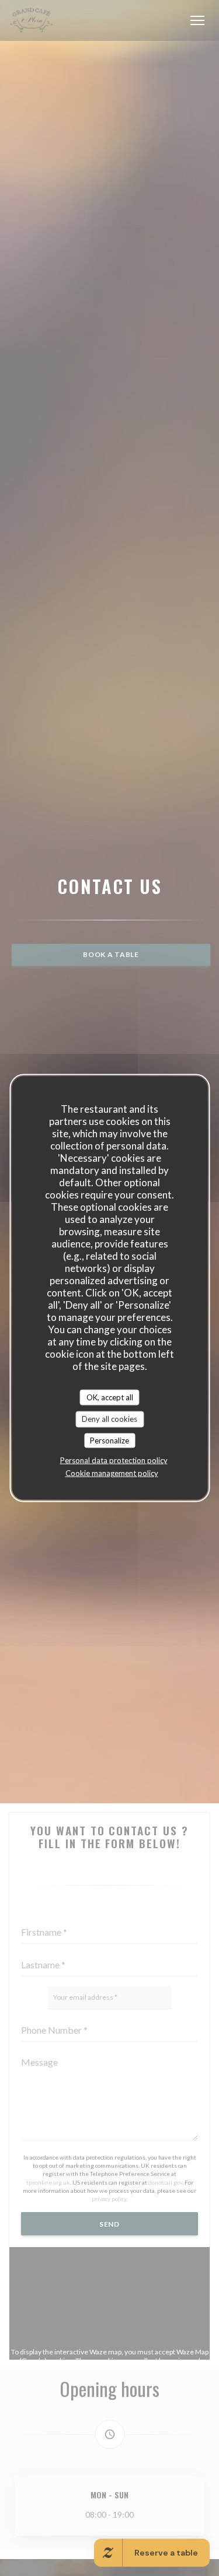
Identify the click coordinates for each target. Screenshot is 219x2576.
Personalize (109, 1440)
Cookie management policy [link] (112, 1473)
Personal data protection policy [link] (114, 1460)
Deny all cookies (109, 1419)
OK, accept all (110, 1397)
